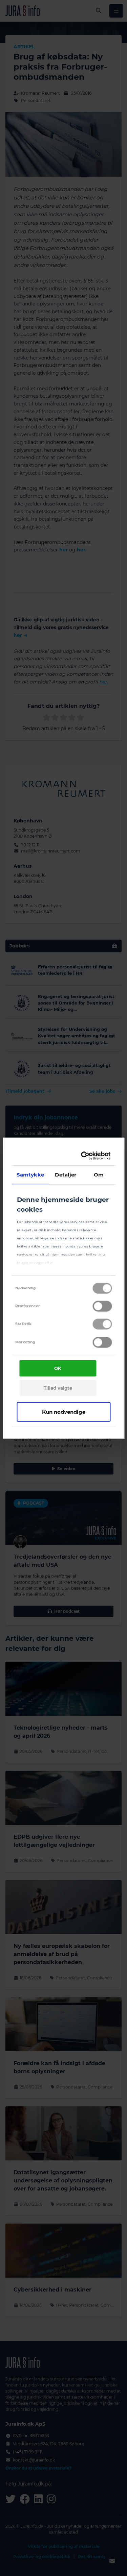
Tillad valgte (58, 1388)
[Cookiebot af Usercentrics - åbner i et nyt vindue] (84, 1156)
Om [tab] (99, 1174)
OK (58, 1368)
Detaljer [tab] (66, 1174)
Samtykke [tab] (30, 1174)
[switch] (102, 1306)
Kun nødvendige (64, 1411)
